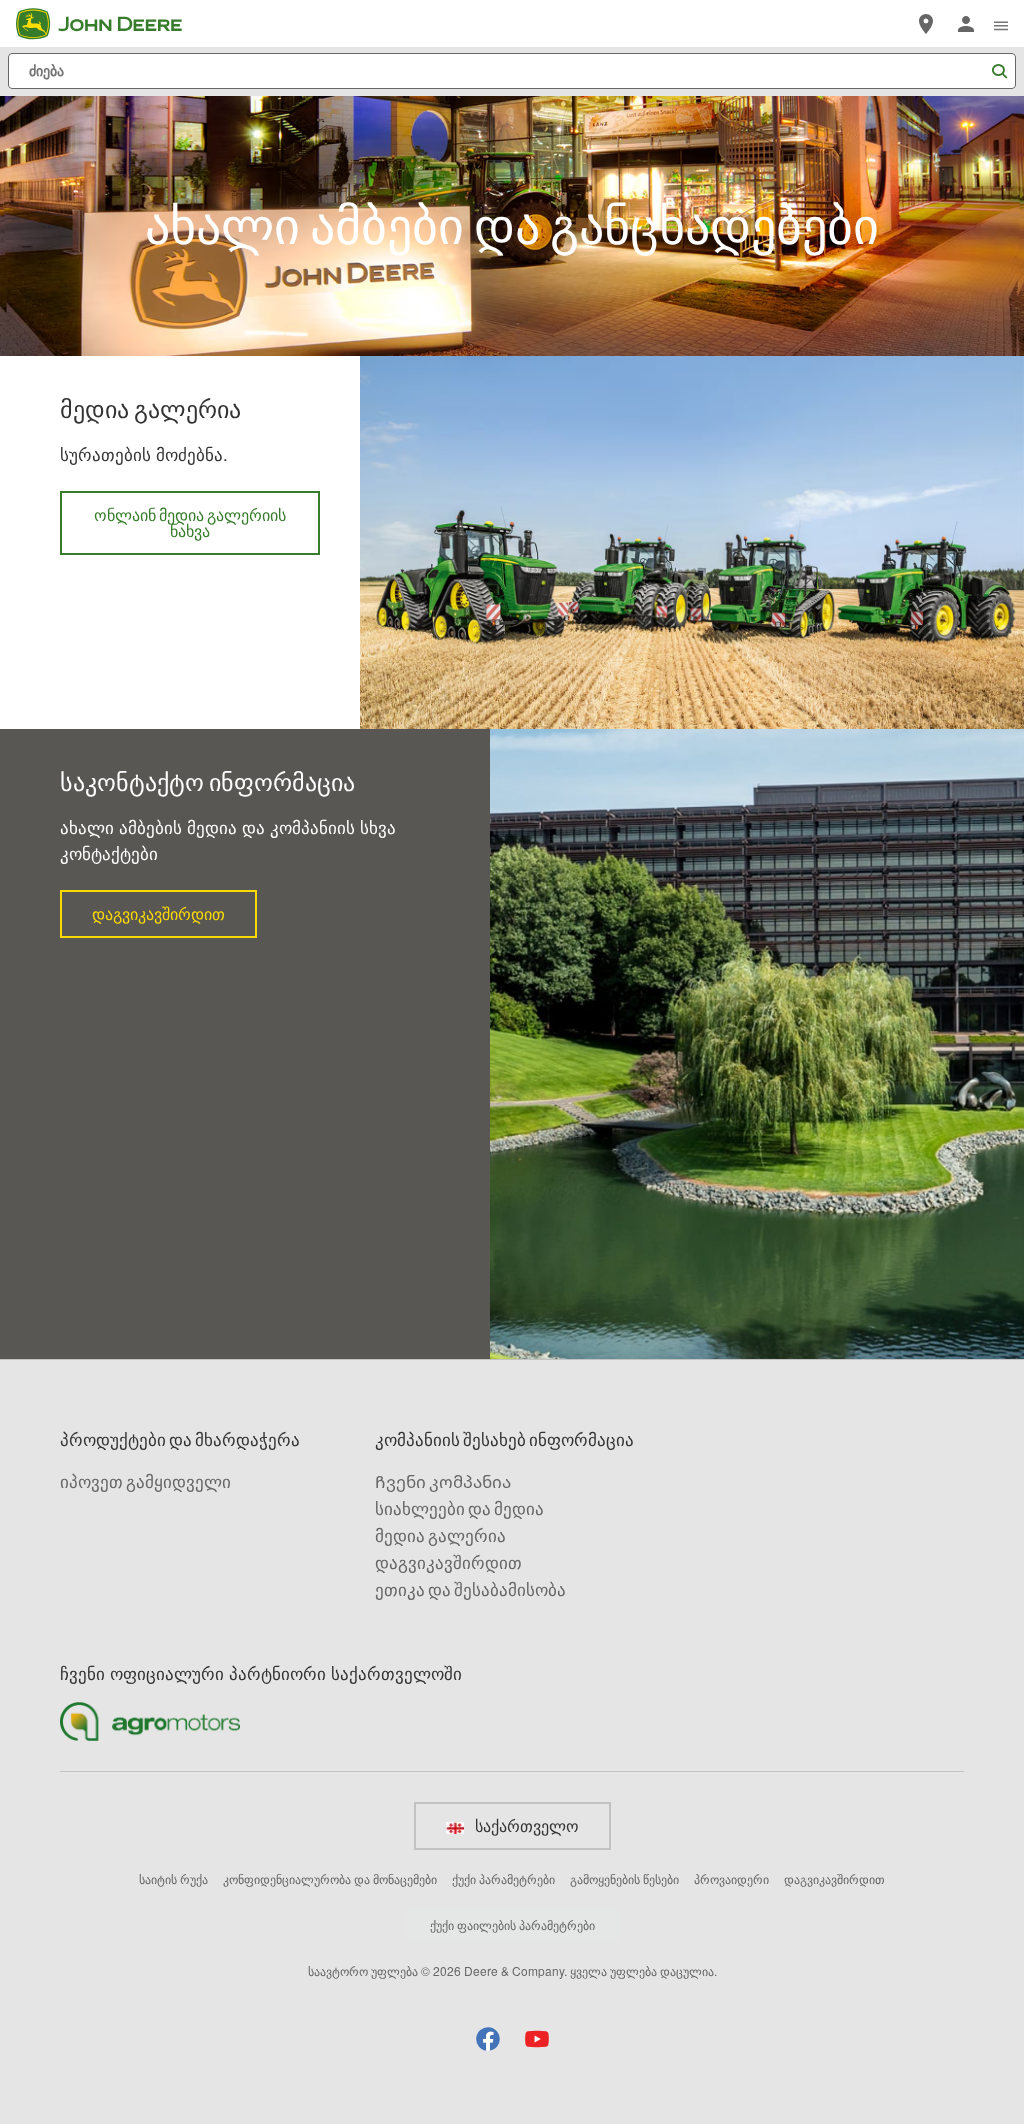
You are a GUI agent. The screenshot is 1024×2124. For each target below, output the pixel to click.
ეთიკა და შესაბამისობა (470, 1589)
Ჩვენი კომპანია (443, 1481)
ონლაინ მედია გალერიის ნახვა (190, 530)
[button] (488, 2038)
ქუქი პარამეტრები (503, 1878)
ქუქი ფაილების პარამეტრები (512, 1924)
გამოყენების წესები (624, 1878)
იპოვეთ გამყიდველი (145, 1481)
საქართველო (525, 1826)
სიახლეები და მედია (459, 1508)
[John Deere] (111, 24)
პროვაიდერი (731, 1878)
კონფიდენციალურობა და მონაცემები (330, 1878)
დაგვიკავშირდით (174, 921)
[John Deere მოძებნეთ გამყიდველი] (926, 24)
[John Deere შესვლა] (966, 24)
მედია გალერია (440, 1535)
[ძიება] (999, 71)
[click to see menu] (1001, 24)
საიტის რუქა (173, 1878)
